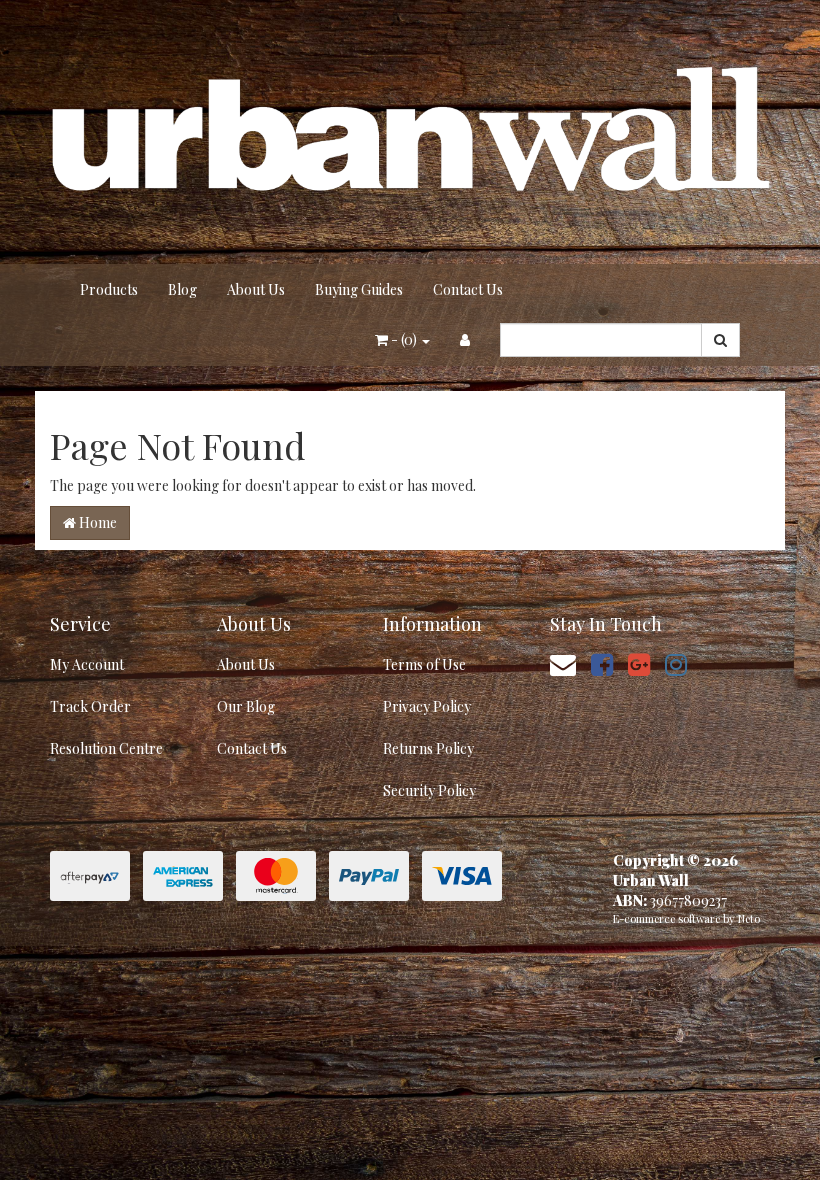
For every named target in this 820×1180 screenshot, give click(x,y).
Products (109, 289)
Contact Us (468, 289)
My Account (87, 664)
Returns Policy (428, 748)
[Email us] (563, 663)
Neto (749, 918)
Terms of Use (424, 664)
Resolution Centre (106, 748)
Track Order (90, 706)
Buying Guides (359, 289)
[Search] (720, 340)
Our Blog (246, 706)
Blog (182, 289)
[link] (602, 663)
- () (404, 339)
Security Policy (429, 790)
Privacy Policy (427, 706)
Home (96, 522)
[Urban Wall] (410, 130)
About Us (256, 289)
